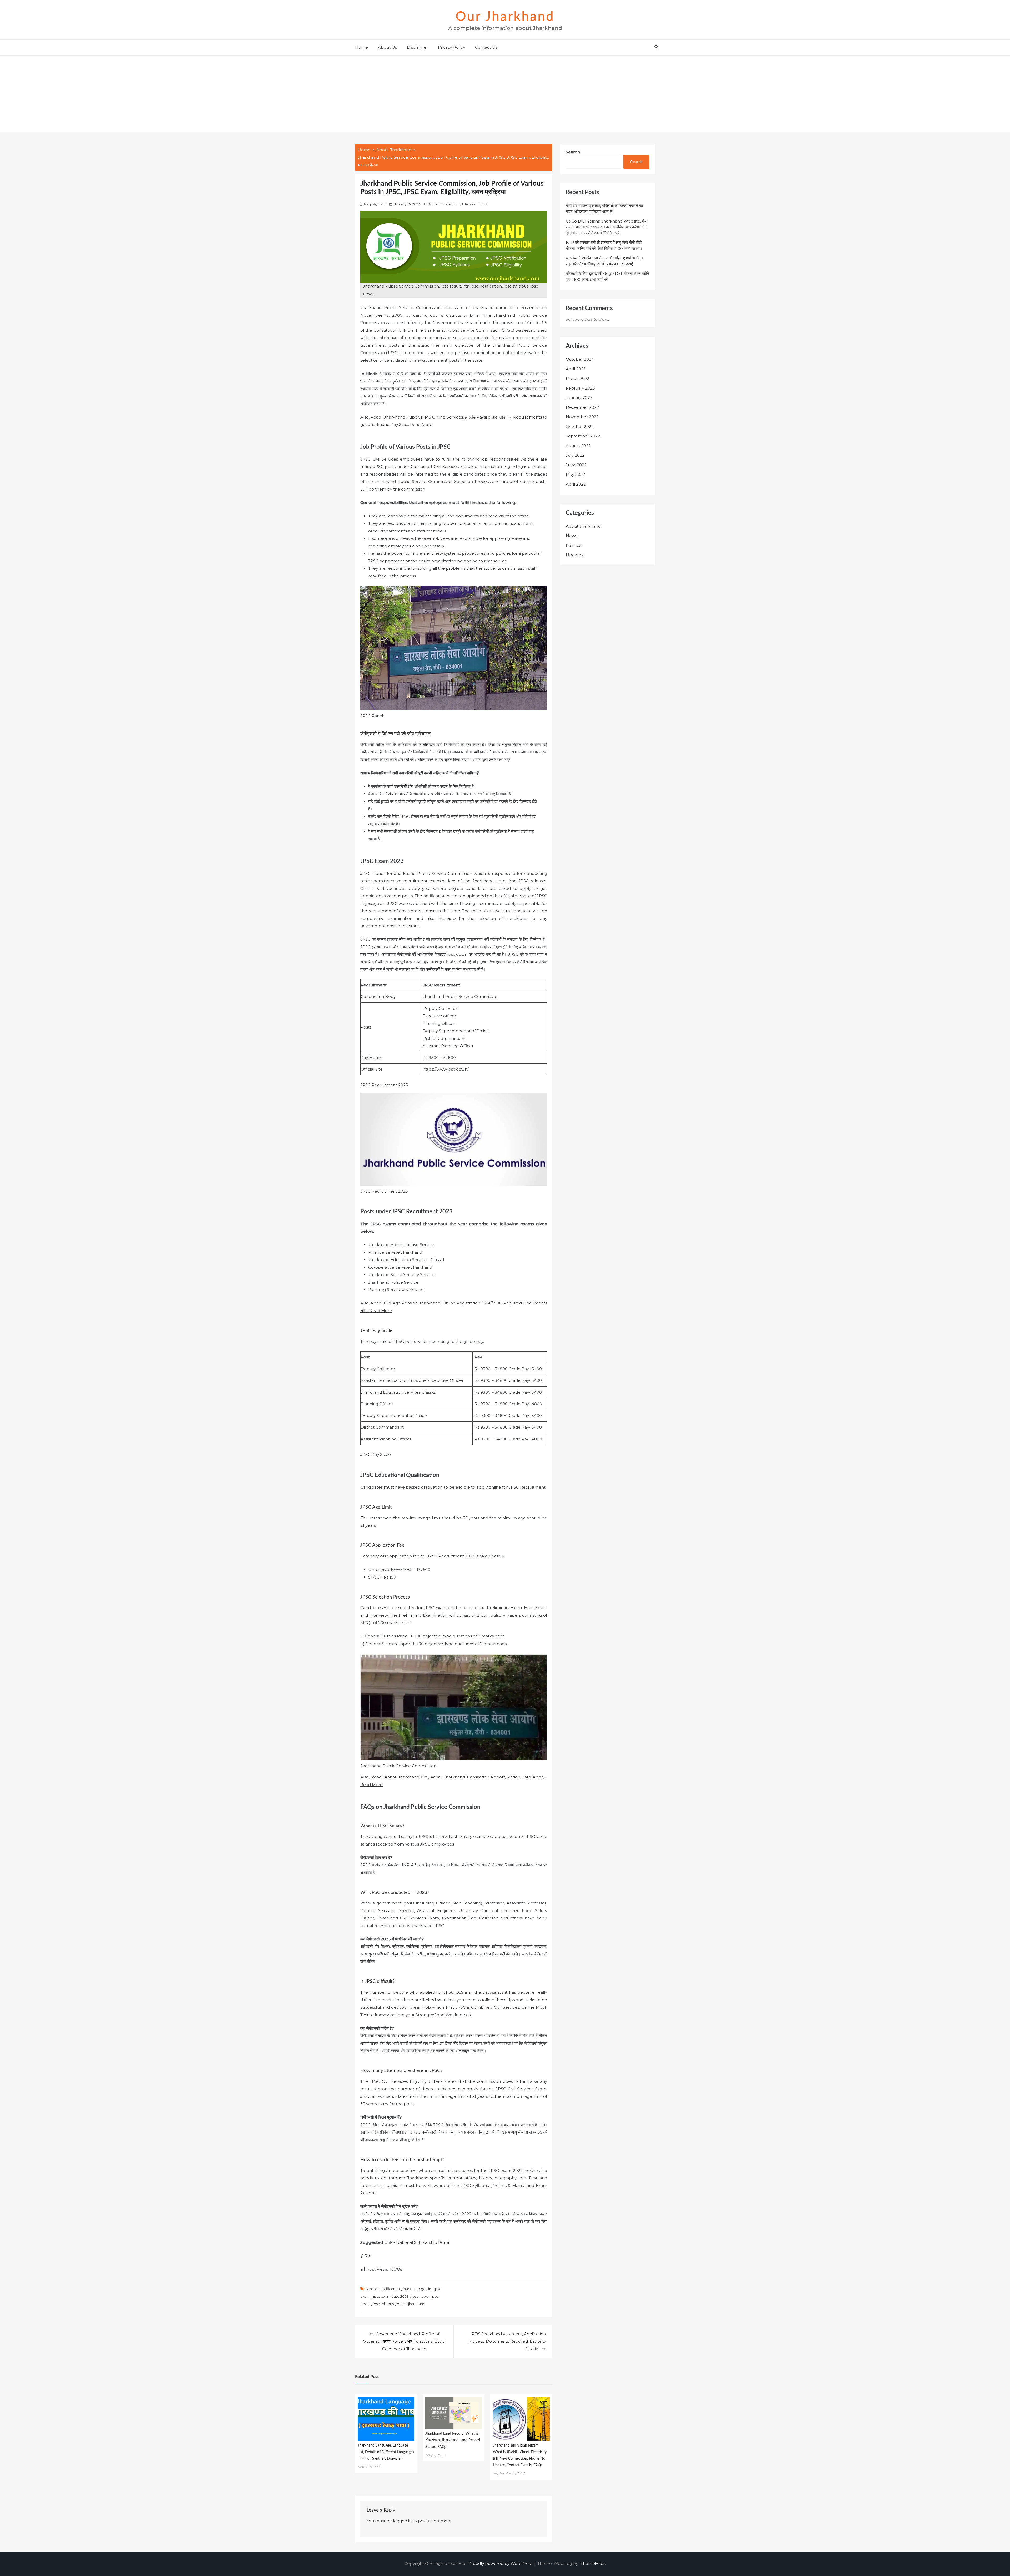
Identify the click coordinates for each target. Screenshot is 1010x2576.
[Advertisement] (505, 95)
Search (573, 152)
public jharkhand (411, 2304)
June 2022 (576, 465)
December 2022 (582, 407)
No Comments (476, 204)
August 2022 (578, 446)
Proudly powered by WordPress (501, 2564)
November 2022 (582, 417)
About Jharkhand (442, 204)
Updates (574, 555)
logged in (402, 2521)
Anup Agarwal (375, 204)
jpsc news (420, 2296)
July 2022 (575, 455)
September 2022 (583, 436)
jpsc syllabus (383, 2304)
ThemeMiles (593, 2564)
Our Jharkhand (505, 17)
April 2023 (576, 369)
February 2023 (580, 388)
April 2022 (576, 484)
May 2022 (575, 474)
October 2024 (580, 359)
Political (574, 545)
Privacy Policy (451, 47)
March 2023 (578, 378)
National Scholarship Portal (423, 2242)
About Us (387, 47)
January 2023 (579, 398)
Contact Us (486, 47)
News (571, 536)
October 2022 (580, 427)
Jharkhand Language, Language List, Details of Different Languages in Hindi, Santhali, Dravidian (386, 2452)
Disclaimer (417, 47)
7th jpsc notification (383, 2289)
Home (362, 47)
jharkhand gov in (417, 2289)
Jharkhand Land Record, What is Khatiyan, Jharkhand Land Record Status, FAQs (453, 2440)
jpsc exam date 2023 (391, 2296)
